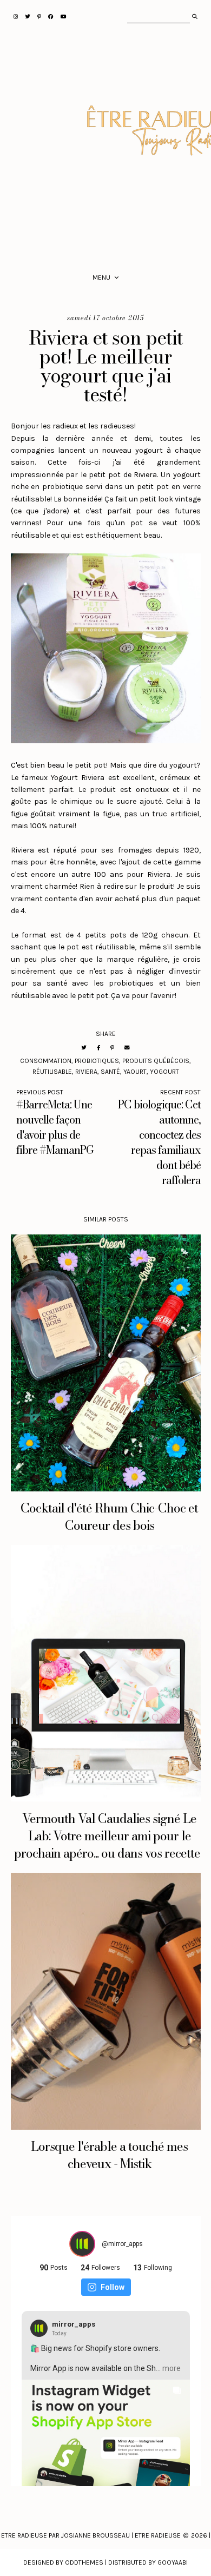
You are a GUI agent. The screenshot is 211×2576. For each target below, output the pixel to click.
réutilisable (52, 1072)
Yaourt (135, 1072)
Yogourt (164, 1072)
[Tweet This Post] (84, 1048)
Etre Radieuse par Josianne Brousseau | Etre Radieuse (91, 2535)
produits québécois (156, 1061)
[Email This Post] (127, 1048)
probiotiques (97, 1061)
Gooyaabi (173, 2562)
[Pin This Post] (112, 1048)
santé (110, 1072)
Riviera (86, 1072)
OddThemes (84, 2562)
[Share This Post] (98, 1048)
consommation (46, 1061)
